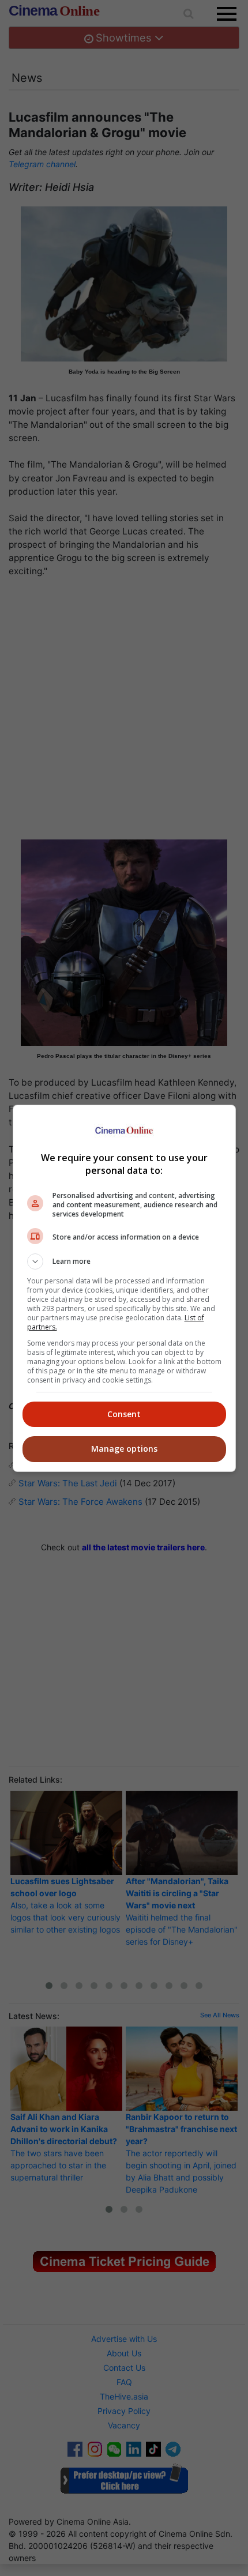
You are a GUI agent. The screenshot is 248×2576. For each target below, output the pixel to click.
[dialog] (124, 1288)
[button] (124, 1261)
